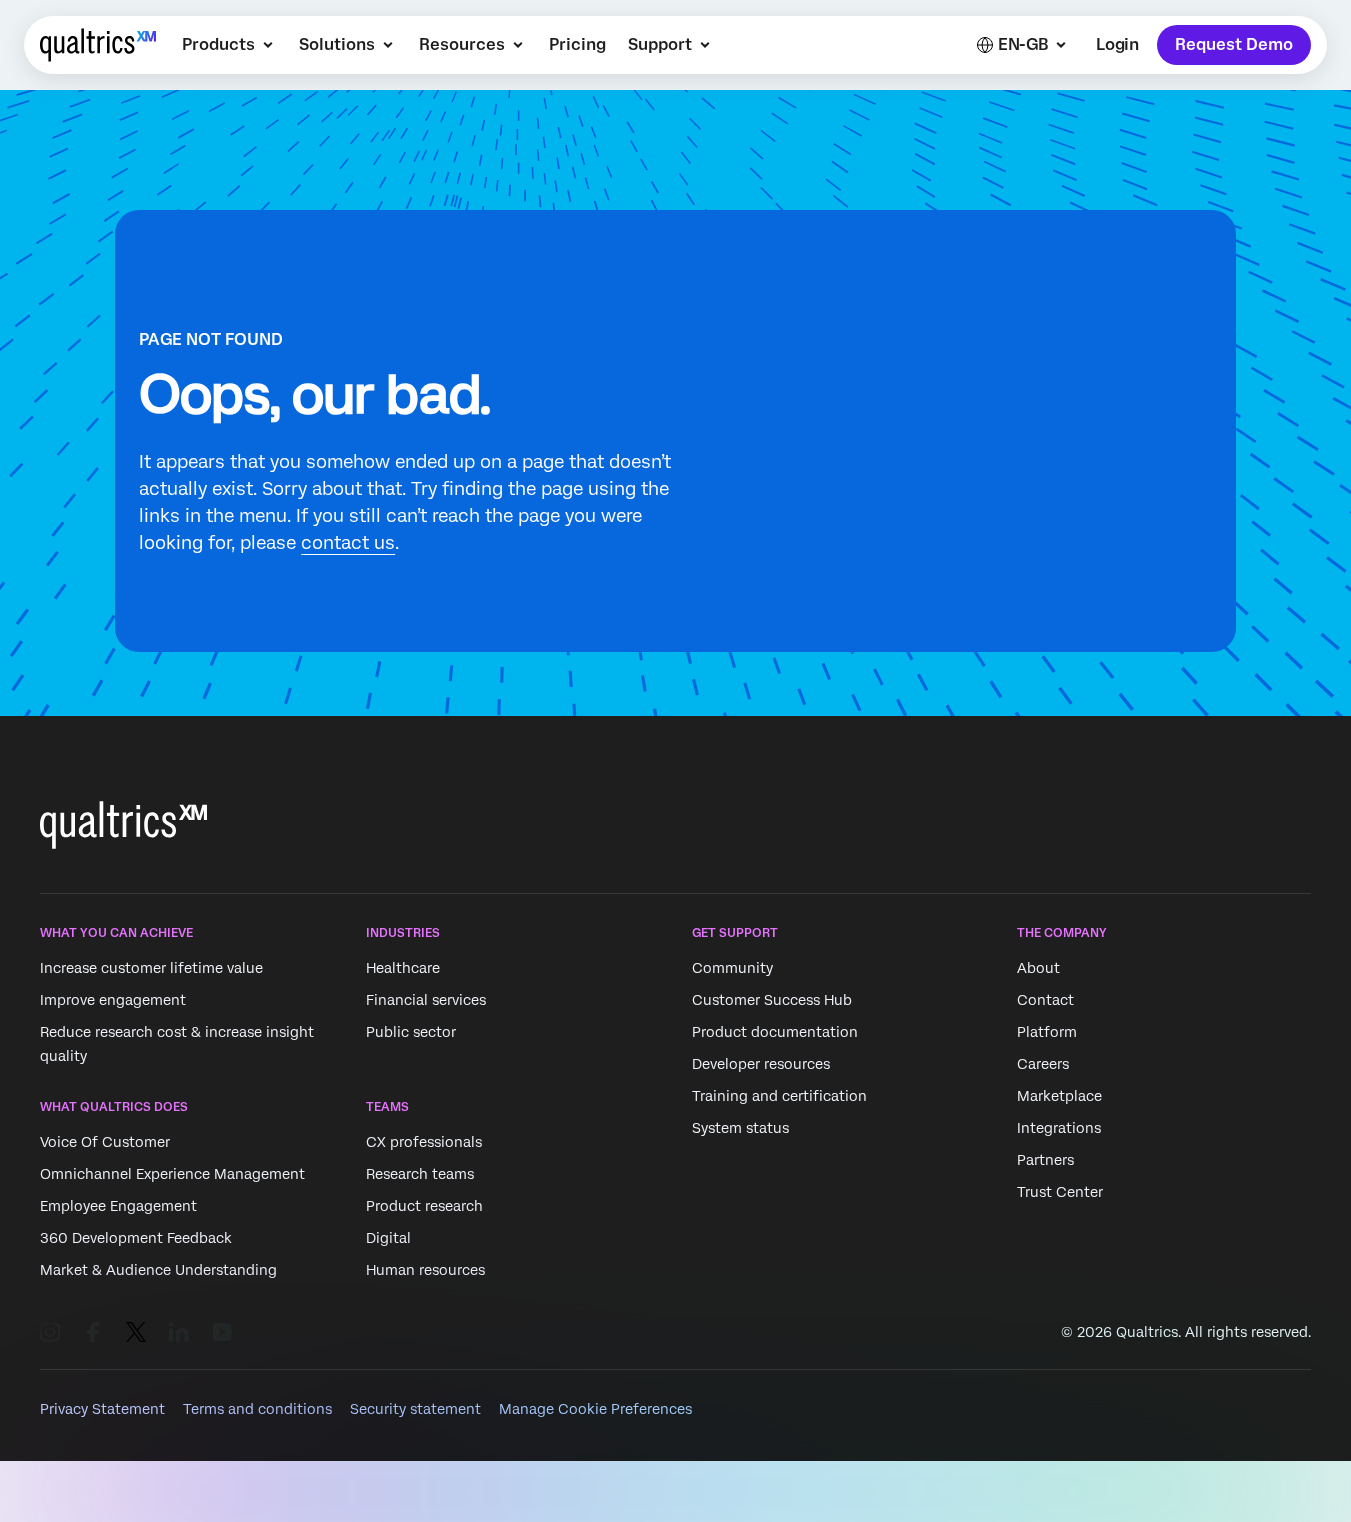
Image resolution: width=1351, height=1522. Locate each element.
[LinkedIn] (179, 1332)
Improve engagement (113, 1000)
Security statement (415, 1409)
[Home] (98, 45)
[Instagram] (50, 1332)
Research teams (420, 1175)
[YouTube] (222, 1332)
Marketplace (1059, 1096)
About (1038, 968)
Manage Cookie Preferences (595, 1409)
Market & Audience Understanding (158, 1271)
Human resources (425, 1271)
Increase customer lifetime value (151, 968)
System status (740, 1128)
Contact (1045, 1000)
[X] (136, 1332)
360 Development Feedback (136, 1239)
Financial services (426, 1000)
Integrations (1059, 1128)
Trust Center (1060, 1192)
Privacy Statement (102, 1409)
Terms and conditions (257, 1409)
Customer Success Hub (772, 1000)
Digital (388, 1239)
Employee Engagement (118, 1207)
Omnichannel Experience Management (172, 1175)
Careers (1043, 1064)
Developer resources (761, 1064)
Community (732, 968)
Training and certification (779, 1096)
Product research (424, 1207)
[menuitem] (229, 45)
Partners (1045, 1160)
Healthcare (403, 968)
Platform (1047, 1032)
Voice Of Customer (105, 1143)
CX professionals (424, 1143)
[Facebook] (93, 1332)
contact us (348, 542)
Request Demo (1234, 44)
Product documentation (775, 1032)
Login (1117, 44)
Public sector (411, 1032)
